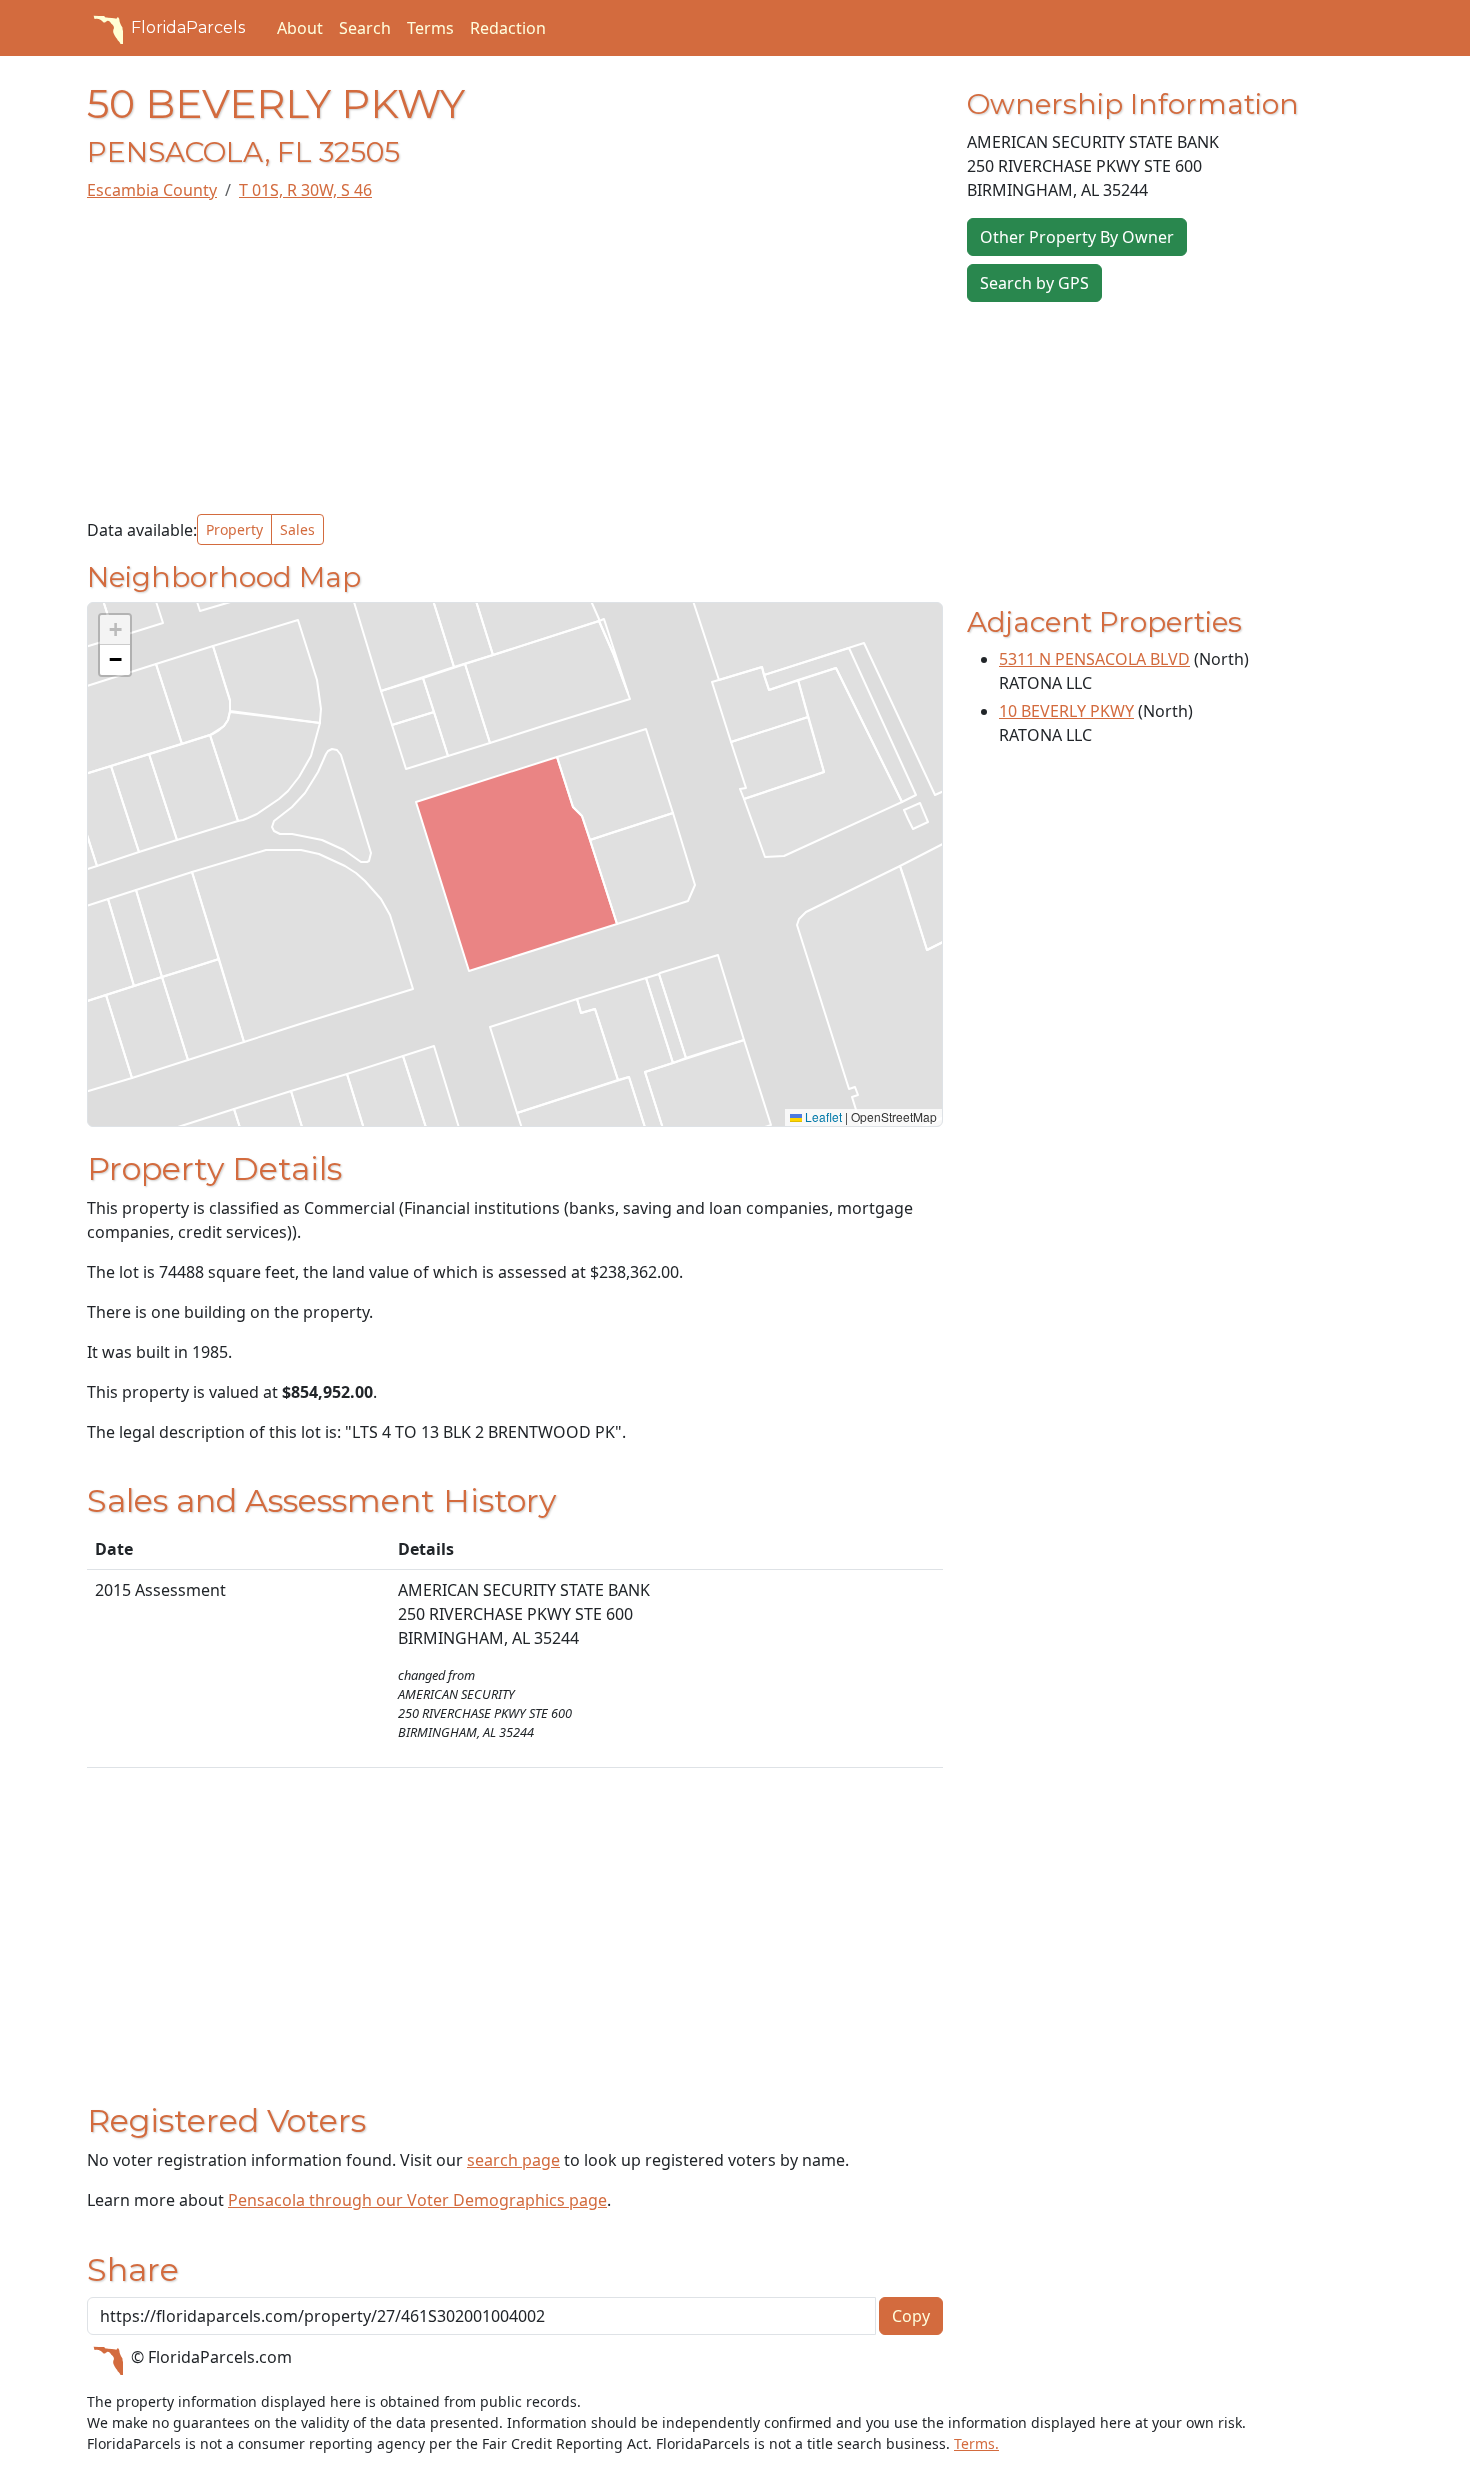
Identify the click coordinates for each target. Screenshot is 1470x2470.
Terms (430, 28)
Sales (297, 529)
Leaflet (822, 1116)
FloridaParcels (188, 27)
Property (234, 529)
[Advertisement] (515, 358)
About (300, 28)
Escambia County (152, 190)
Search (365, 28)
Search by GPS (1034, 283)
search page (513, 2160)
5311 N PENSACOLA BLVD (1094, 659)
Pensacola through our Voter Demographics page (417, 2200)
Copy (911, 2316)
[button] (115, 630)
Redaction (508, 28)
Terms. (976, 2443)
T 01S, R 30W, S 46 (305, 190)
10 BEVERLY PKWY (1066, 711)
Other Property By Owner (1077, 237)
